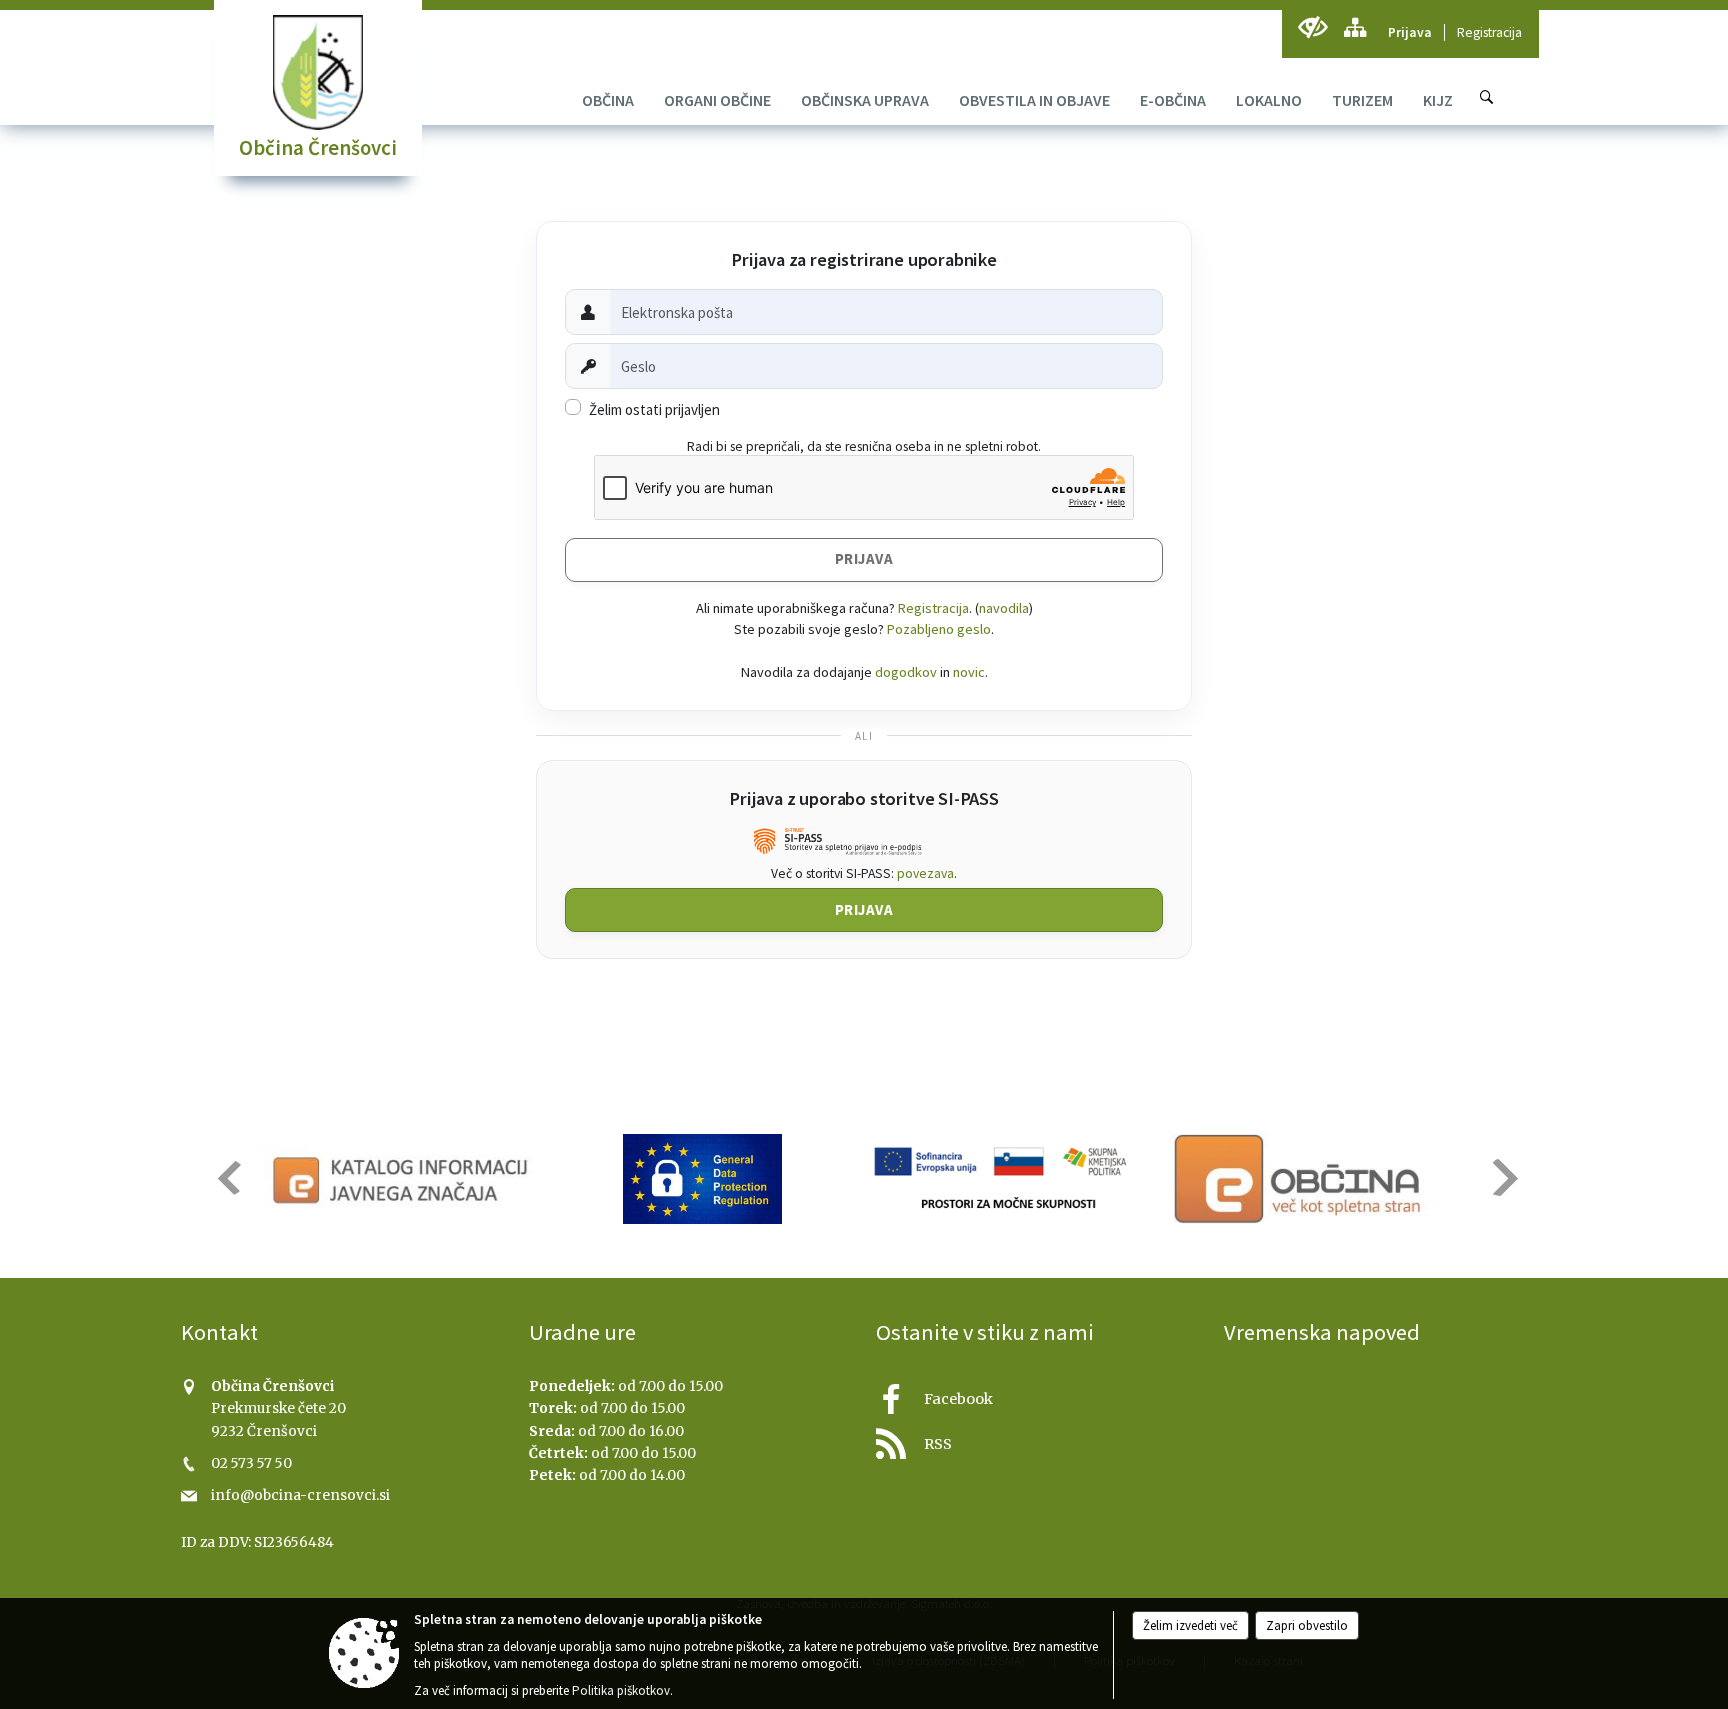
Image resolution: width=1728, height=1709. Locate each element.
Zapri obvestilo (1307, 1625)
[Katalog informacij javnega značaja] (403, 1179)
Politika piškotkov (621, 1690)
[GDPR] (703, 1179)
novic (969, 672)
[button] (227, 1177)
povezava (925, 873)
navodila (1004, 608)
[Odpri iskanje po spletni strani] (1487, 97)
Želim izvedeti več (1190, 1625)
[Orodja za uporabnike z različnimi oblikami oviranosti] (1312, 27)
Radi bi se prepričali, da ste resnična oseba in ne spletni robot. (864, 446)
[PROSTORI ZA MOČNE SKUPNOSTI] (1002, 1179)
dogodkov (906, 672)
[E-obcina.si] (1300, 1179)
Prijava (1410, 32)
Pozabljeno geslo (939, 629)
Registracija (1489, 32)
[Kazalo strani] (1354, 27)
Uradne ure (582, 1332)
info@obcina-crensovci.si (300, 1495)
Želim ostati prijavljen (654, 409)
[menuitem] (608, 100)
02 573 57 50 (251, 1463)
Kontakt (219, 1332)
